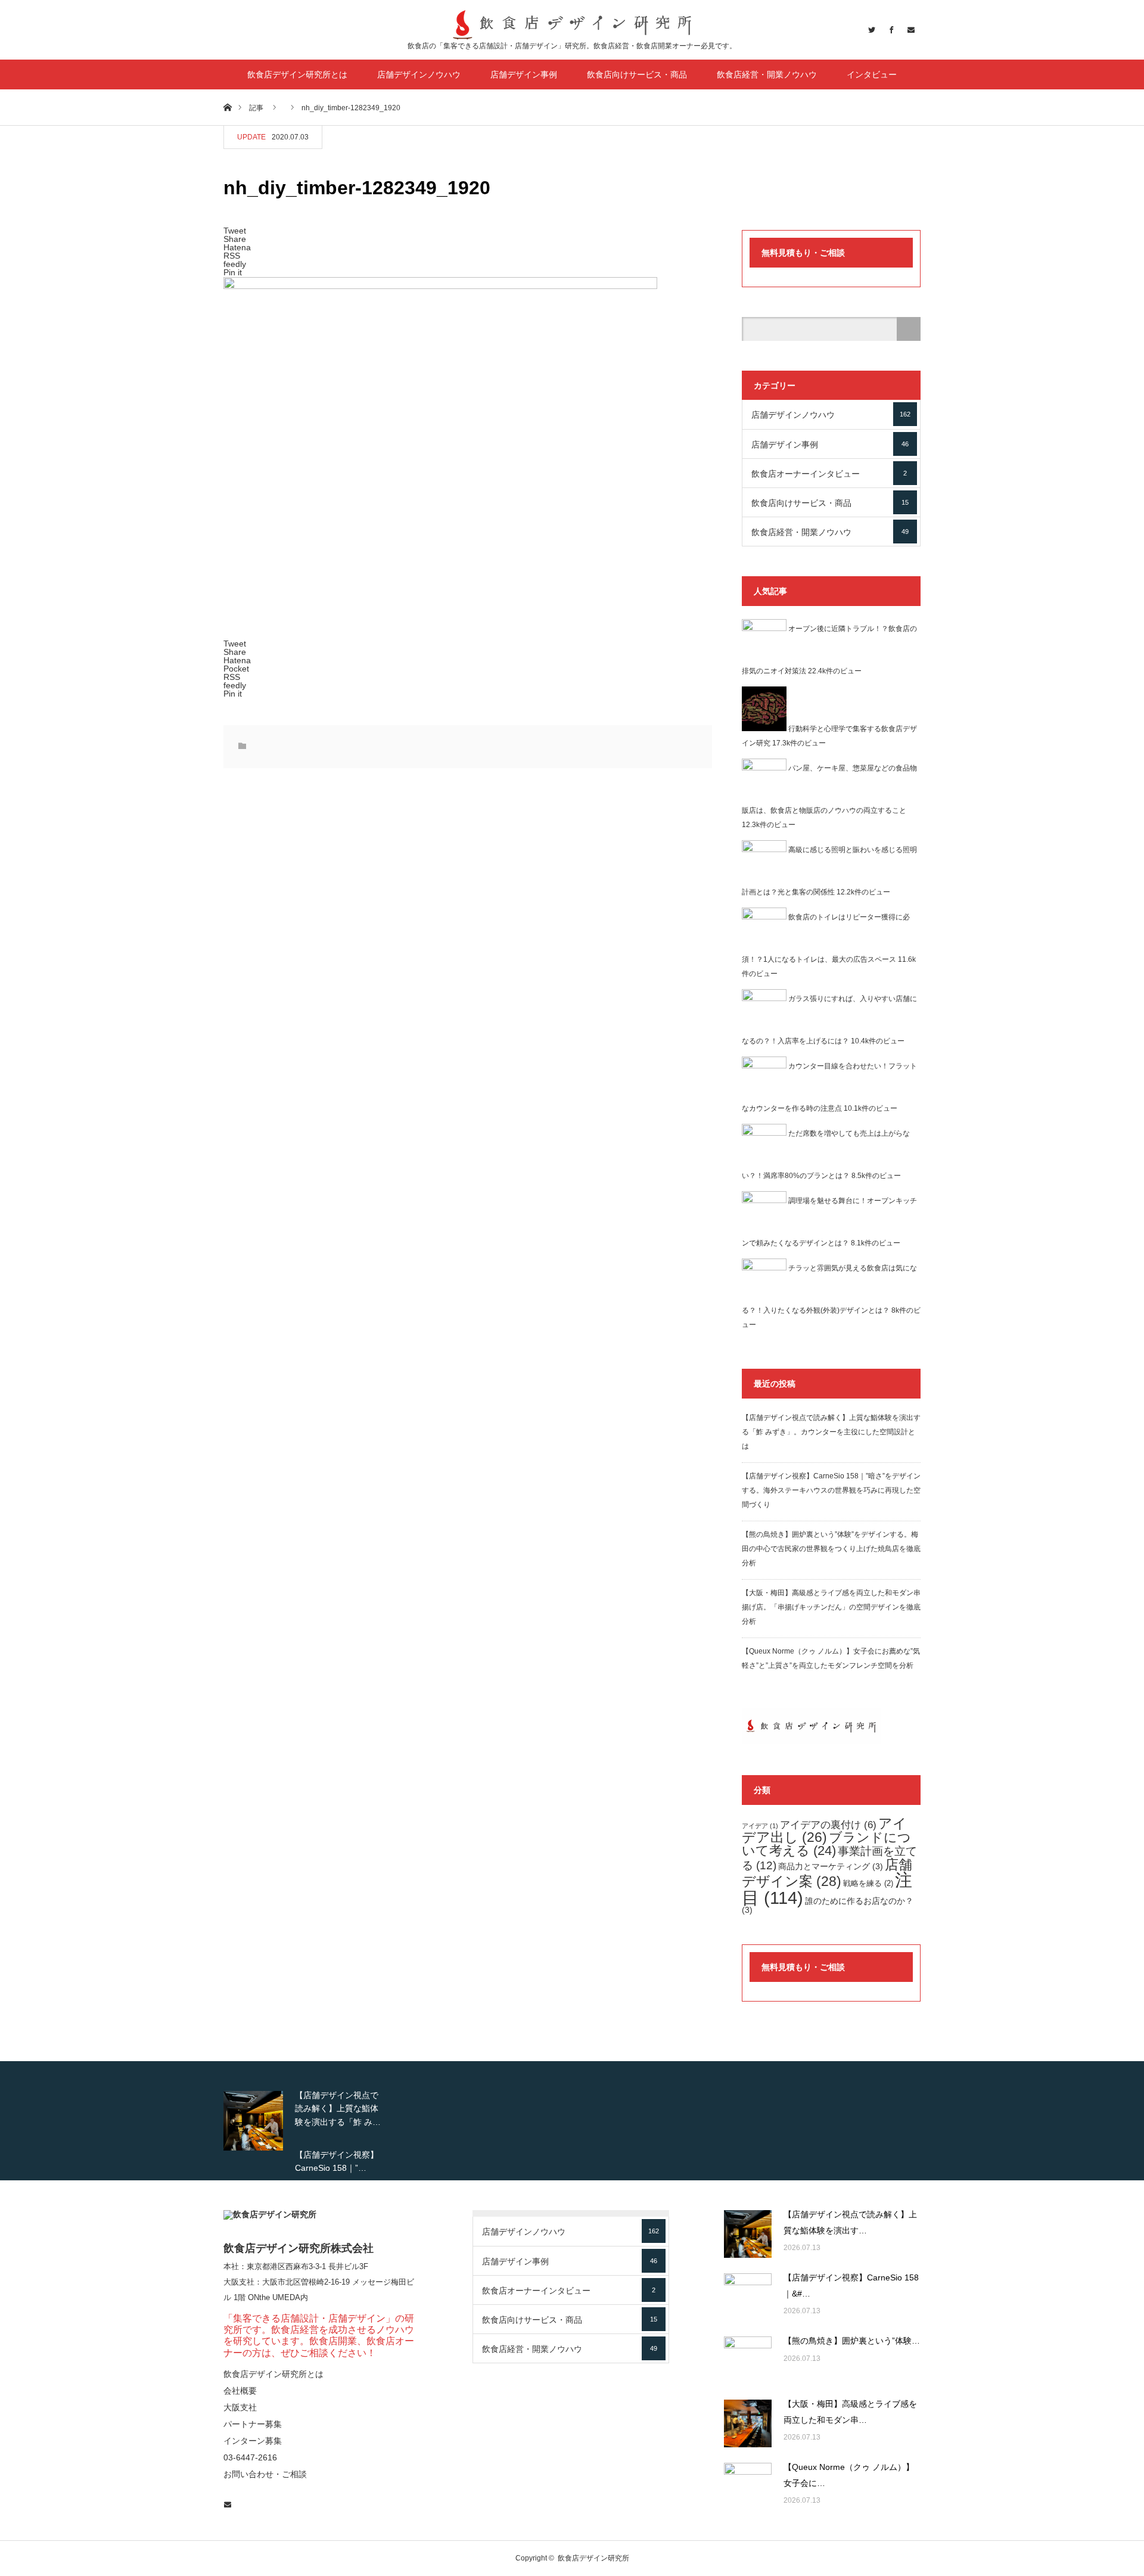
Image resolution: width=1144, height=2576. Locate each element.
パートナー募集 (253, 2424)
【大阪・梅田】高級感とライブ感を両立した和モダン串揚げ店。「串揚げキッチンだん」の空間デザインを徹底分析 (831, 1607)
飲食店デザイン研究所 (593, 2558)
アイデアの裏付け (828, 1825)
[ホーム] (227, 107)
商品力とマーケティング (831, 1866)
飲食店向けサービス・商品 (637, 74)
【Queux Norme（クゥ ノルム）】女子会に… (849, 2475)
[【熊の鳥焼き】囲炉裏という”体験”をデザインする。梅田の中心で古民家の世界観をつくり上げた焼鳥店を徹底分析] (748, 2360)
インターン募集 (253, 2441)
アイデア (760, 1826)
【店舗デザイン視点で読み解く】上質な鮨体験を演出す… (850, 2222)
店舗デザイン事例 (524, 74)
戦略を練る (868, 1884)
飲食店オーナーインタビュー (829, 474)
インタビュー (872, 74)
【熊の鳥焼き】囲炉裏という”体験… (852, 2341)
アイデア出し (824, 1830)
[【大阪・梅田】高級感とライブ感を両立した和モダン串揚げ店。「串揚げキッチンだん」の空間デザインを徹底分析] (748, 2423)
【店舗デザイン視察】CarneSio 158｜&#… (851, 2286)
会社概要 (240, 2391)
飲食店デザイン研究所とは (297, 74)
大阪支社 (239, 2282)
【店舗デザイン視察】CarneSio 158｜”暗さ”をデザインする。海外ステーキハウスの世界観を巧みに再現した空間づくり (831, 1490)
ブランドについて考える (826, 1844)
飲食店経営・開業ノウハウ (767, 74)
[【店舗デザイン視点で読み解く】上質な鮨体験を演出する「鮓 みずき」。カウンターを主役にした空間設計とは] (748, 2234)
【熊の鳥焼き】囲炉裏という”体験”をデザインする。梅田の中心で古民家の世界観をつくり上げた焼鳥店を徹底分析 (831, 1549)
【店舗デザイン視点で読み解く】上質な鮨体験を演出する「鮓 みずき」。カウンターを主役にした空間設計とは (831, 1432)
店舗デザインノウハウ (419, 74)
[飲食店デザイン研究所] (572, 25)
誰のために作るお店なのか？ (828, 1905)
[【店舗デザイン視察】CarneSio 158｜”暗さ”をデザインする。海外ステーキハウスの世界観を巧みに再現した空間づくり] (748, 2297)
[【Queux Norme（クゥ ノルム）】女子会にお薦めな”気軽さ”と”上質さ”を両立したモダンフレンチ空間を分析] (748, 2487)
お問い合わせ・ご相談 (265, 2474)
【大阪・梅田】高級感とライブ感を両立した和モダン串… (850, 2412)
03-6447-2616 (250, 2457)
